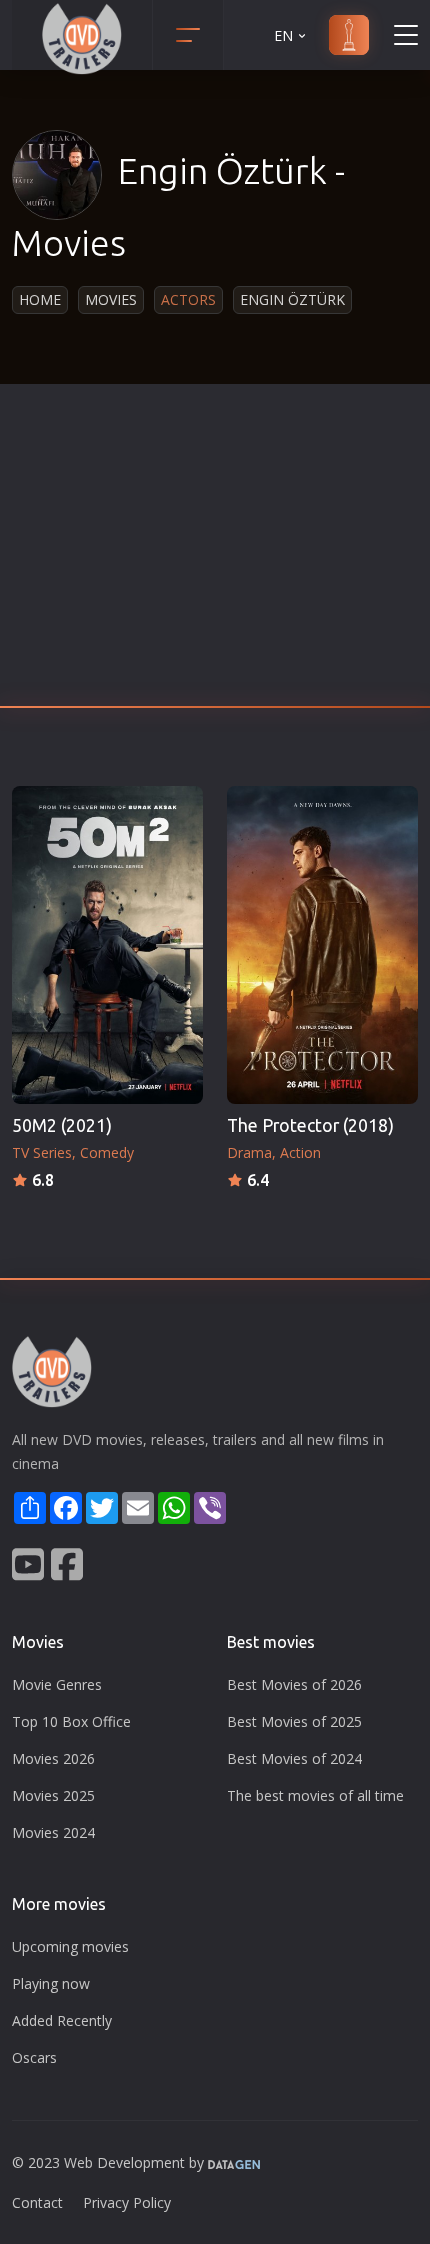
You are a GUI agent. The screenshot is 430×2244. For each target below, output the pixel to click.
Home (40, 299)
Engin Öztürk (292, 299)
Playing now (51, 1983)
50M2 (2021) (62, 1125)
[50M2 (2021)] (107, 945)
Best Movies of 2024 (294, 1758)
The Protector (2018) (310, 1125)
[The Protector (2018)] (322, 945)
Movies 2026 (53, 1758)
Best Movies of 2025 (294, 1721)
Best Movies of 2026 (294, 1684)
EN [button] (283, 35)
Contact (37, 2202)
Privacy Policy (127, 2202)
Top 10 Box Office (71, 1721)
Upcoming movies (70, 1946)
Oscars (34, 2057)
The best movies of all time (315, 1795)
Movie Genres (57, 1684)
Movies (111, 299)
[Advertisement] (215, 551)
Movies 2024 (53, 1832)
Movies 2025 (53, 1795)
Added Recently (62, 2020)
